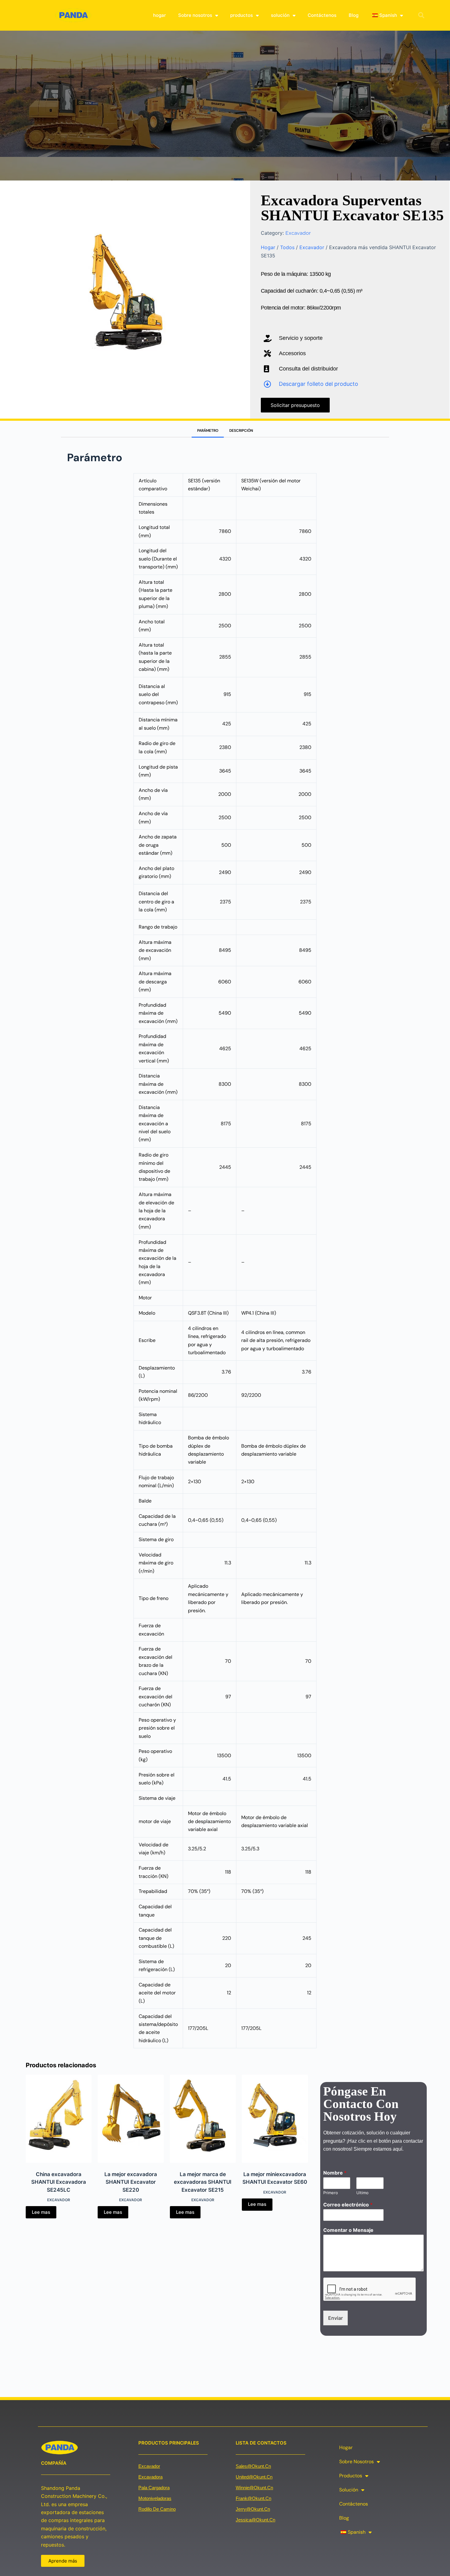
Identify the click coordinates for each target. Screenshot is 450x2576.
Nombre (335, 2173)
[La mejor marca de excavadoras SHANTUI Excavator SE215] (203, 2119)
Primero (331, 2193)
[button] (421, 15)
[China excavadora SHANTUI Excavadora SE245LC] (59, 2119)
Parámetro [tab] (208, 431)
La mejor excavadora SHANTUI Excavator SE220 (131, 2182)
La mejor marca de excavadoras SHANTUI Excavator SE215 (203, 2182)
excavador (149, 2466)
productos (242, 15)
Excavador (298, 233)
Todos (287, 247)
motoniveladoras (155, 2498)
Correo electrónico (348, 2205)
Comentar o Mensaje (348, 2230)
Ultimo (362, 2193)
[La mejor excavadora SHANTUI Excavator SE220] (131, 2119)
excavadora (150, 2477)
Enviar (336, 2318)
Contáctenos (322, 15)
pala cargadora (154, 2488)
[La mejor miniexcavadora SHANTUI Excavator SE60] (275, 2119)
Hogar (268, 247)
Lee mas (41, 2212)
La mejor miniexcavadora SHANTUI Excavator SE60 (275, 2178)
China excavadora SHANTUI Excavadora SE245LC (59, 2182)
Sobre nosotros (195, 15)
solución (280, 15)
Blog (354, 15)
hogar (159, 15)
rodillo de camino (157, 2509)
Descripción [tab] (241, 431)
